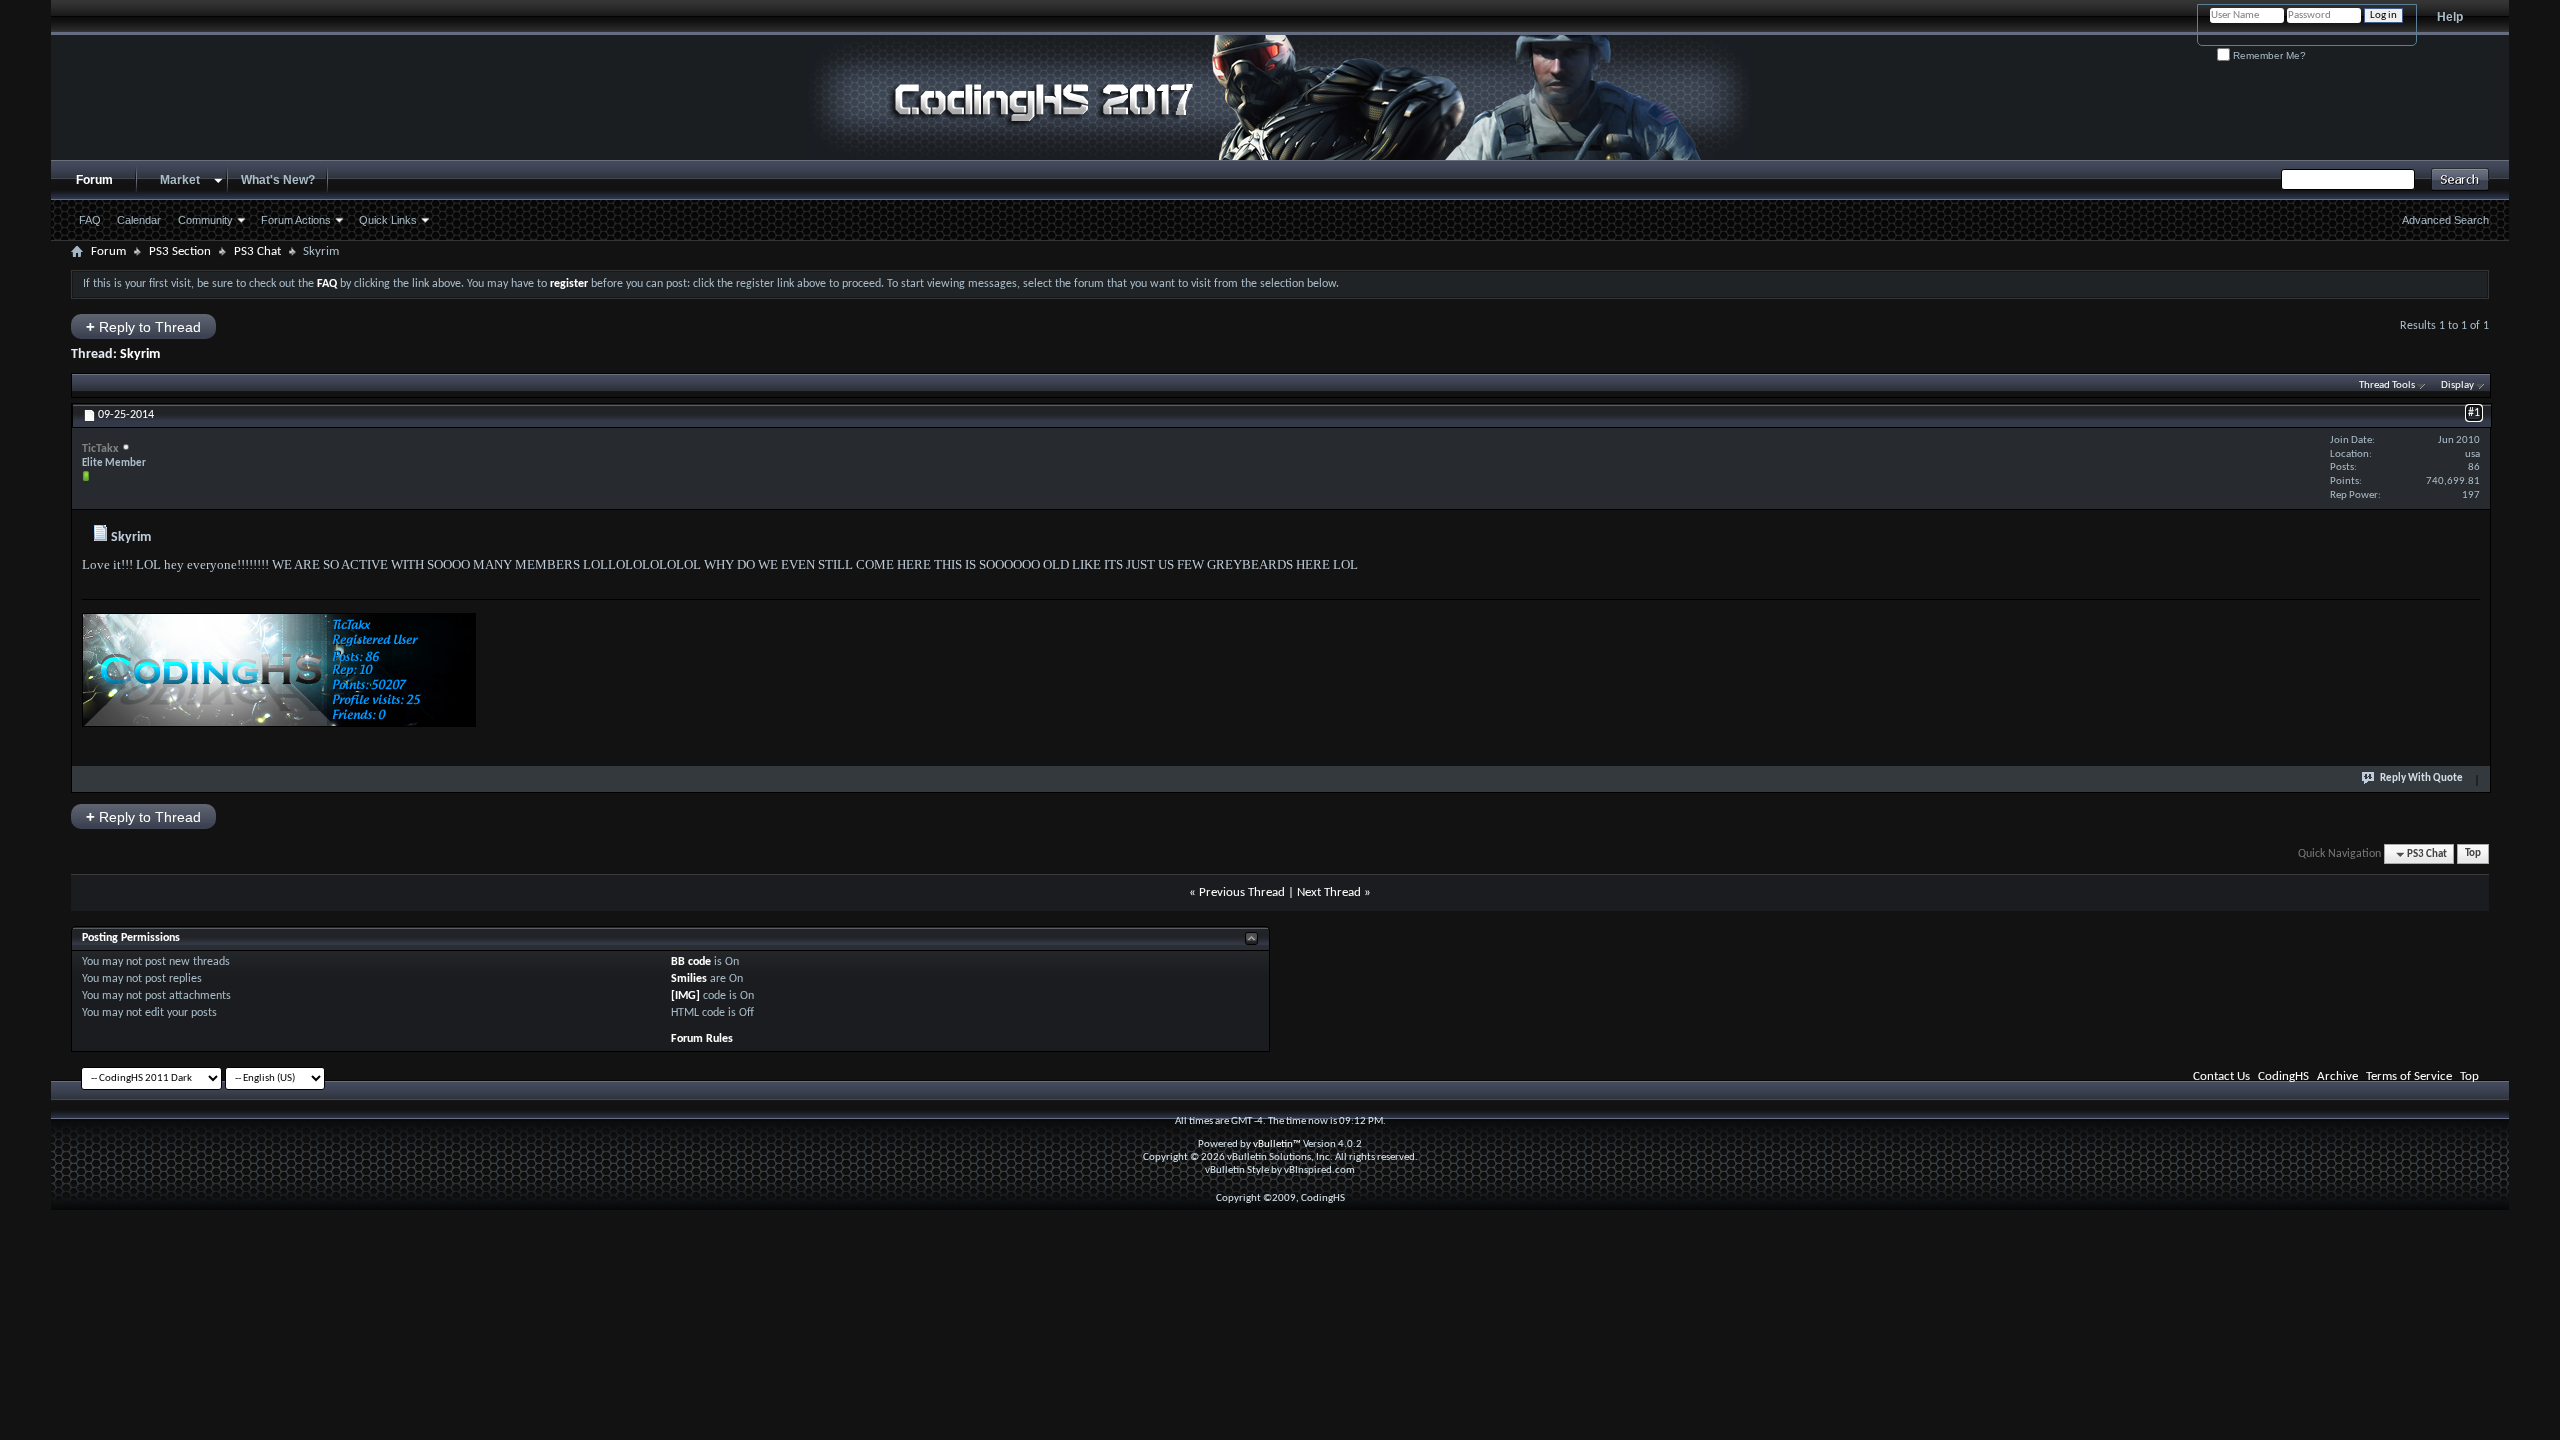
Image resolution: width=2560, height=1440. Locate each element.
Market (180, 180)
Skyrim (140, 354)
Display (2457, 385)
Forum (94, 180)
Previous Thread (1242, 892)
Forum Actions (296, 220)
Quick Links (388, 220)
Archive (2337, 1076)
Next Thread (1329, 892)
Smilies (689, 979)
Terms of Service (2409, 1076)
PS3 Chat (257, 251)
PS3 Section (180, 251)
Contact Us (2221, 1076)
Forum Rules (702, 1039)
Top (2473, 854)
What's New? (278, 180)
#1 (2474, 413)
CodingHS (2283, 1076)
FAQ (90, 220)
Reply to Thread (143, 326)
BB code (691, 962)
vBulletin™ (1277, 1144)
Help (2450, 17)
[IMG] (685, 996)
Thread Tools (2387, 385)
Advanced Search (2445, 220)
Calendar (139, 220)
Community (205, 220)
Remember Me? (2268, 55)
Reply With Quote (2421, 778)
